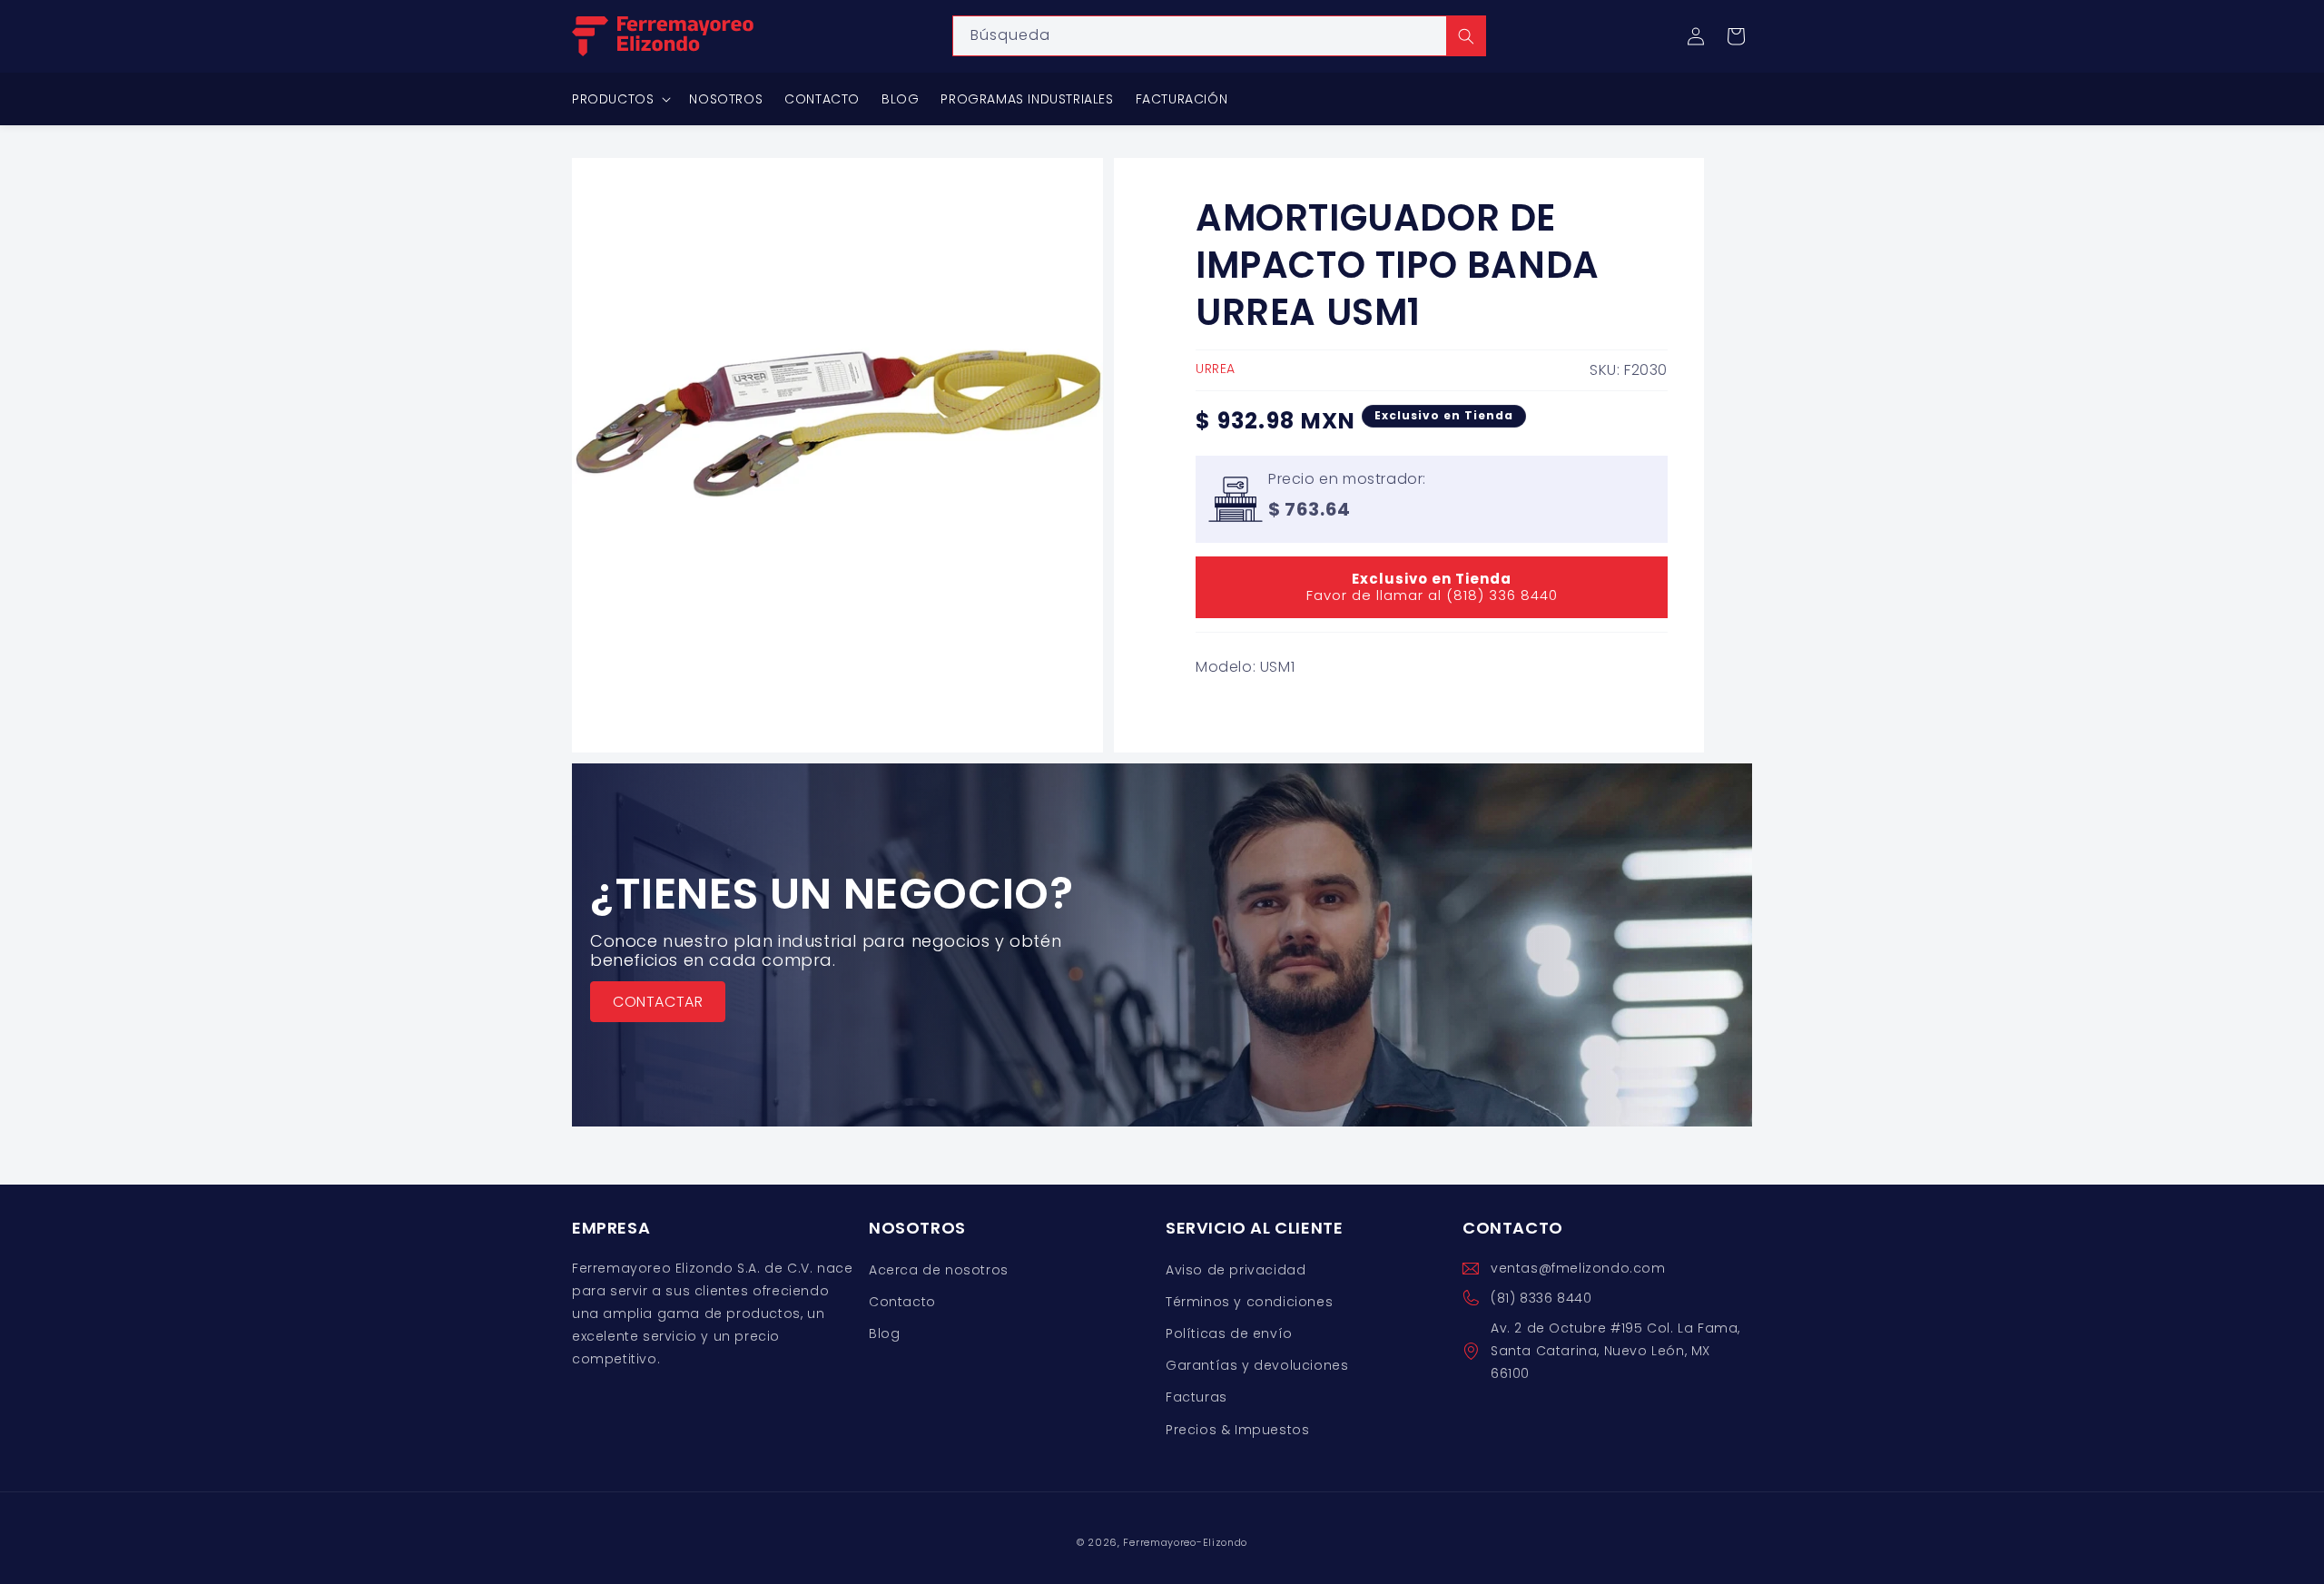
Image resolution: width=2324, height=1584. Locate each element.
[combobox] (1219, 36)
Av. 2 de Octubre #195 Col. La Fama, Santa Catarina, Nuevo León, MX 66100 (1615, 1351)
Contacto (902, 1302)
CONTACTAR (658, 1002)
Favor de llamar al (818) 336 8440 (1432, 587)
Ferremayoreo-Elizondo (1185, 1542)
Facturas (1196, 1397)
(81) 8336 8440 (1541, 1298)
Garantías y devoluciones (1257, 1365)
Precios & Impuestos (1237, 1430)
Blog (884, 1333)
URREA (1216, 369)
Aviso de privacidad (1236, 1270)
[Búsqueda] (1466, 36)
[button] (1736, 36)
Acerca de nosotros (939, 1270)
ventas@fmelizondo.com (1578, 1268)
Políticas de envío (1229, 1333)
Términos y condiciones (1249, 1302)
